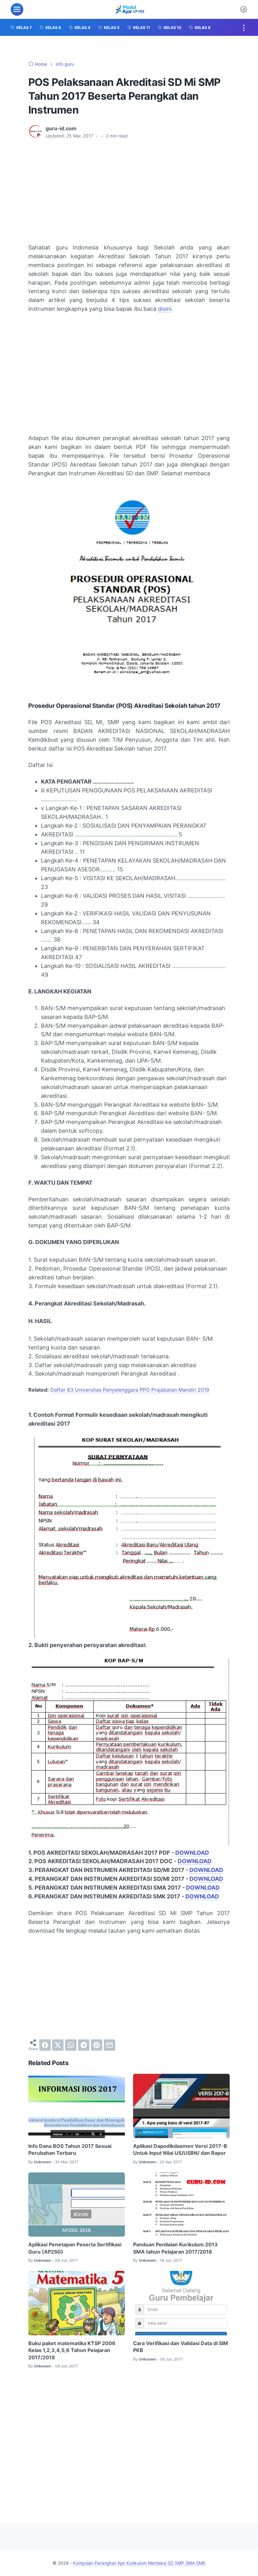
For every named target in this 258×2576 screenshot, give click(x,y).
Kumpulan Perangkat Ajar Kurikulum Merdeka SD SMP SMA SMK (139, 2563)
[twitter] (58, 2045)
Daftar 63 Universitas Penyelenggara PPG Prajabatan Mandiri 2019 (130, 1390)
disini (165, 309)
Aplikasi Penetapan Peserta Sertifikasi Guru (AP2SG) (75, 2248)
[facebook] (45, 2045)
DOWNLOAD (192, 1853)
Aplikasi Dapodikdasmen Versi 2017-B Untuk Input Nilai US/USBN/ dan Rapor (180, 2149)
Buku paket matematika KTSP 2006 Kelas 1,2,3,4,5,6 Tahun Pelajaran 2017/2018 (72, 2350)
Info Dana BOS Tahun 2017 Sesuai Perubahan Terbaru (70, 2149)
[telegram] (84, 2045)
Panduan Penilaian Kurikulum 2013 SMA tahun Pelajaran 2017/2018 (175, 2248)
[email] (109, 2045)
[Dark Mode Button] (244, 9)
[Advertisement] (129, 191)
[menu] (17, 9)
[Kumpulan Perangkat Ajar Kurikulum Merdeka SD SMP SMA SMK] (130, 9)
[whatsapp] (71, 2045)
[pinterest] (97, 2045)
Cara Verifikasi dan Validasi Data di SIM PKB (181, 2347)
